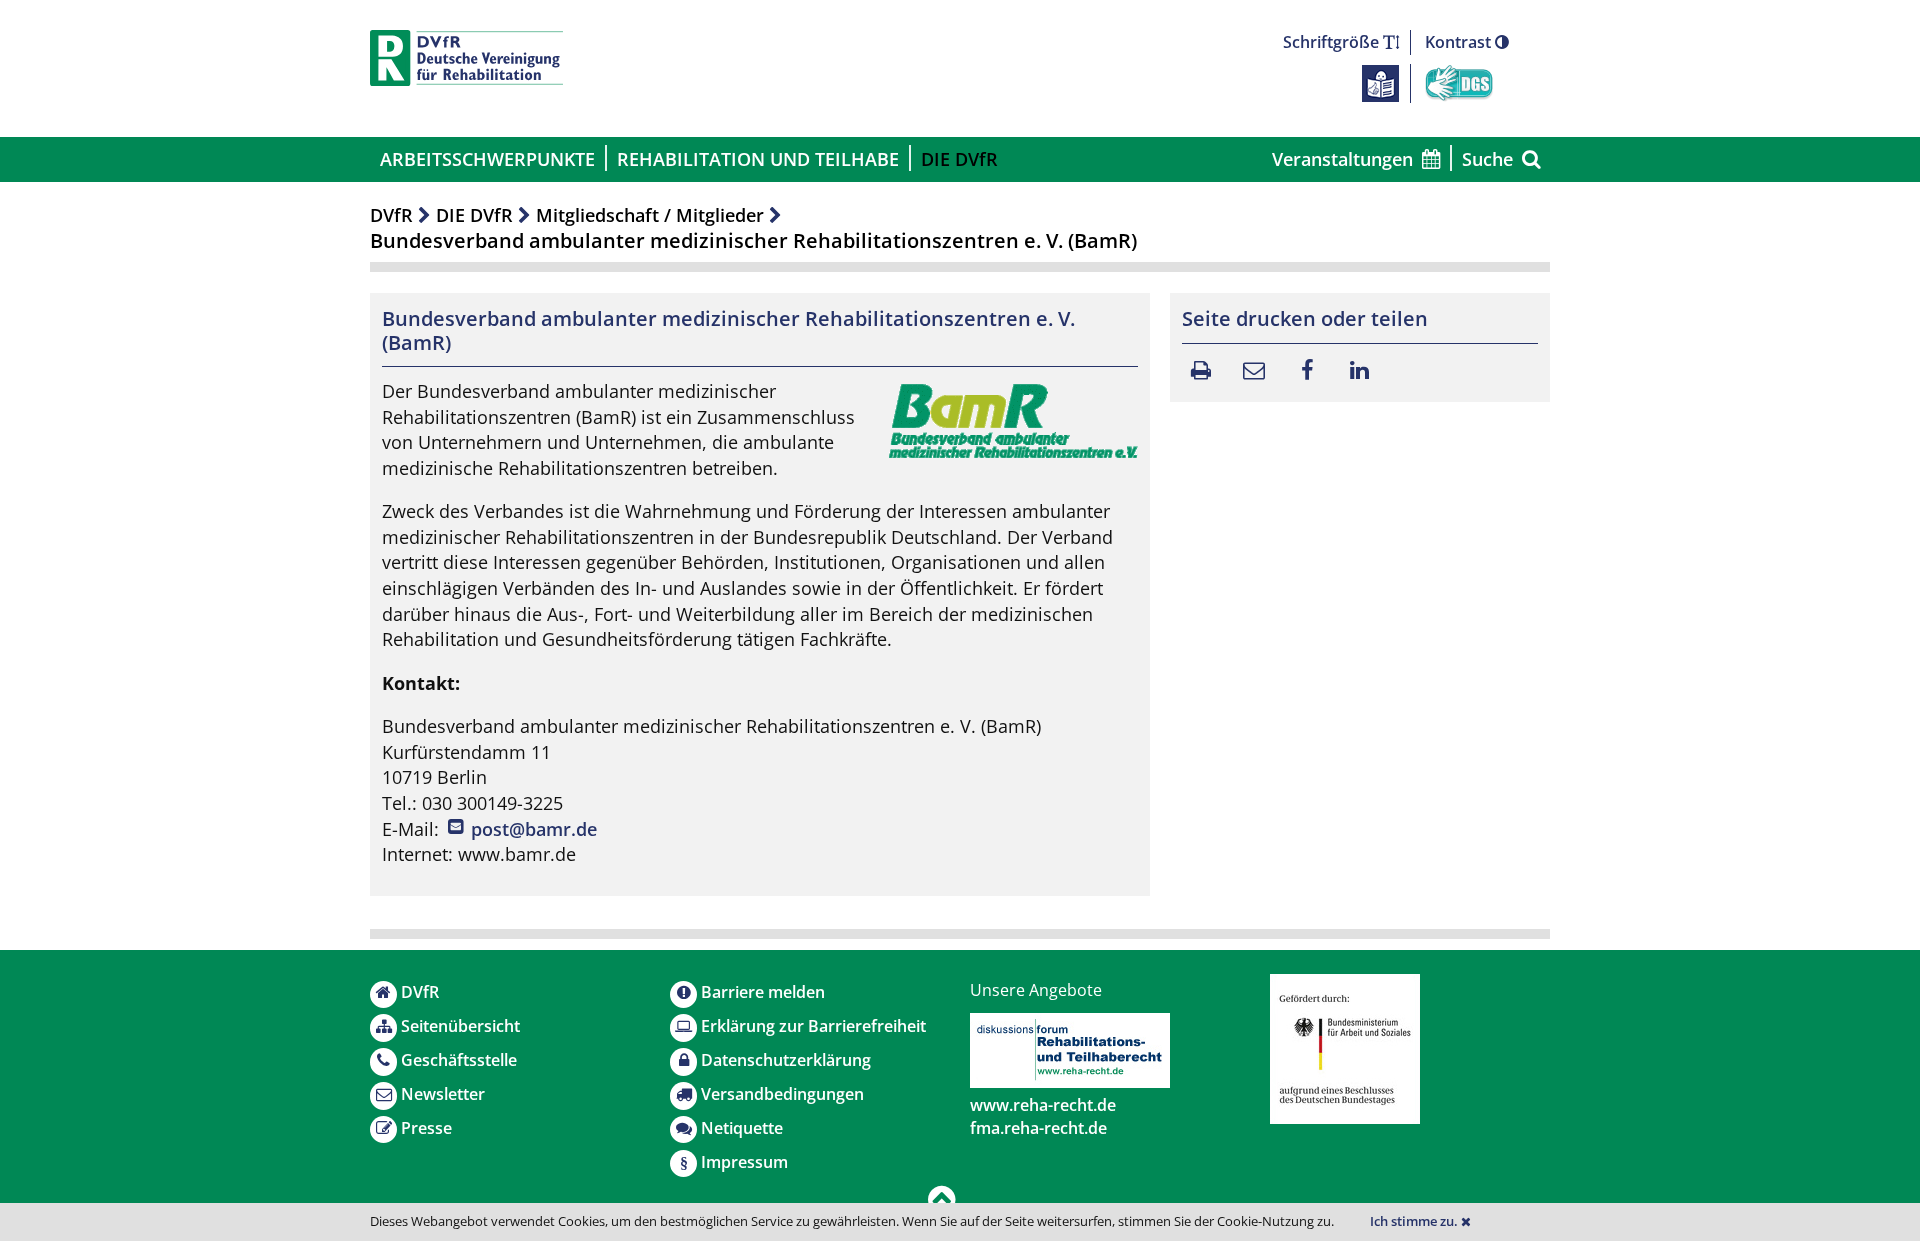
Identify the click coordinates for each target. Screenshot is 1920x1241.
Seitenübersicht (460, 1026)
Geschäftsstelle (459, 1060)
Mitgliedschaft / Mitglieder (650, 215)
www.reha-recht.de (1043, 1105)
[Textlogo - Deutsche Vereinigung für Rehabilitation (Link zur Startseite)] (466, 58)
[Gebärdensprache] (1459, 82)
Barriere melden (763, 992)
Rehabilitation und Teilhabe (758, 159)
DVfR (391, 215)
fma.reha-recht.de (1038, 1128)
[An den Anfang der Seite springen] (942, 1200)
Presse (426, 1128)
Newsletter (443, 1094)
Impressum (744, 1162)
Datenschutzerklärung (786, 1060)
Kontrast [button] (1460, 42)
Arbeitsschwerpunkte (487, 159)
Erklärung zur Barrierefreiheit (813, 1026)
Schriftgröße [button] (1333, 42)
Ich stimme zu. (1415, 1221)
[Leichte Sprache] (1380, 82)
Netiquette (742, 1128)
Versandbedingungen (782, 1094)
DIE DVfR (959, 159)
